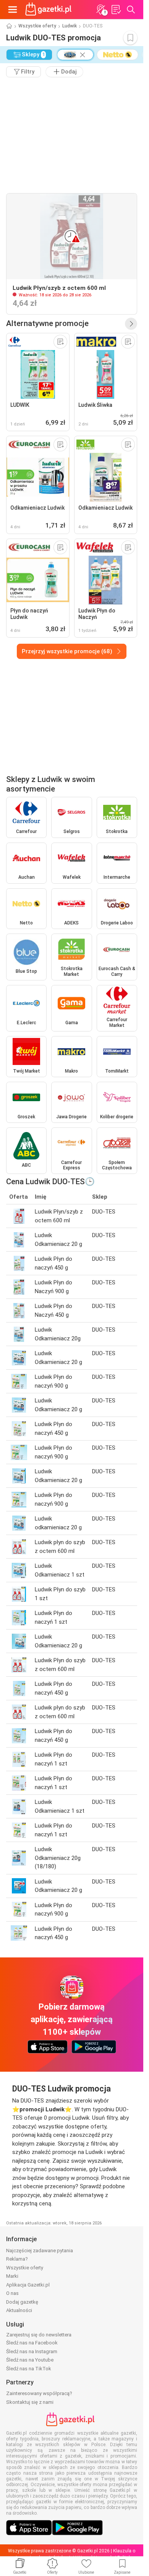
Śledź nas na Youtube (30, 2360)
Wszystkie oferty (37, 26)
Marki (12, 2276)
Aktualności (19, 2310)
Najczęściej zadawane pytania (40, 2251)
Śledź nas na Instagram (32, 2351)
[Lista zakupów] (116, 10)
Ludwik (70, 26)
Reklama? (17, 2259)
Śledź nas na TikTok (29, 2369)
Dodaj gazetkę (22, 2302)
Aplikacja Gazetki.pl (28, 2285)
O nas (12, 2293)
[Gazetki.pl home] (50, 10)
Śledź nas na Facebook (32, 2343)
